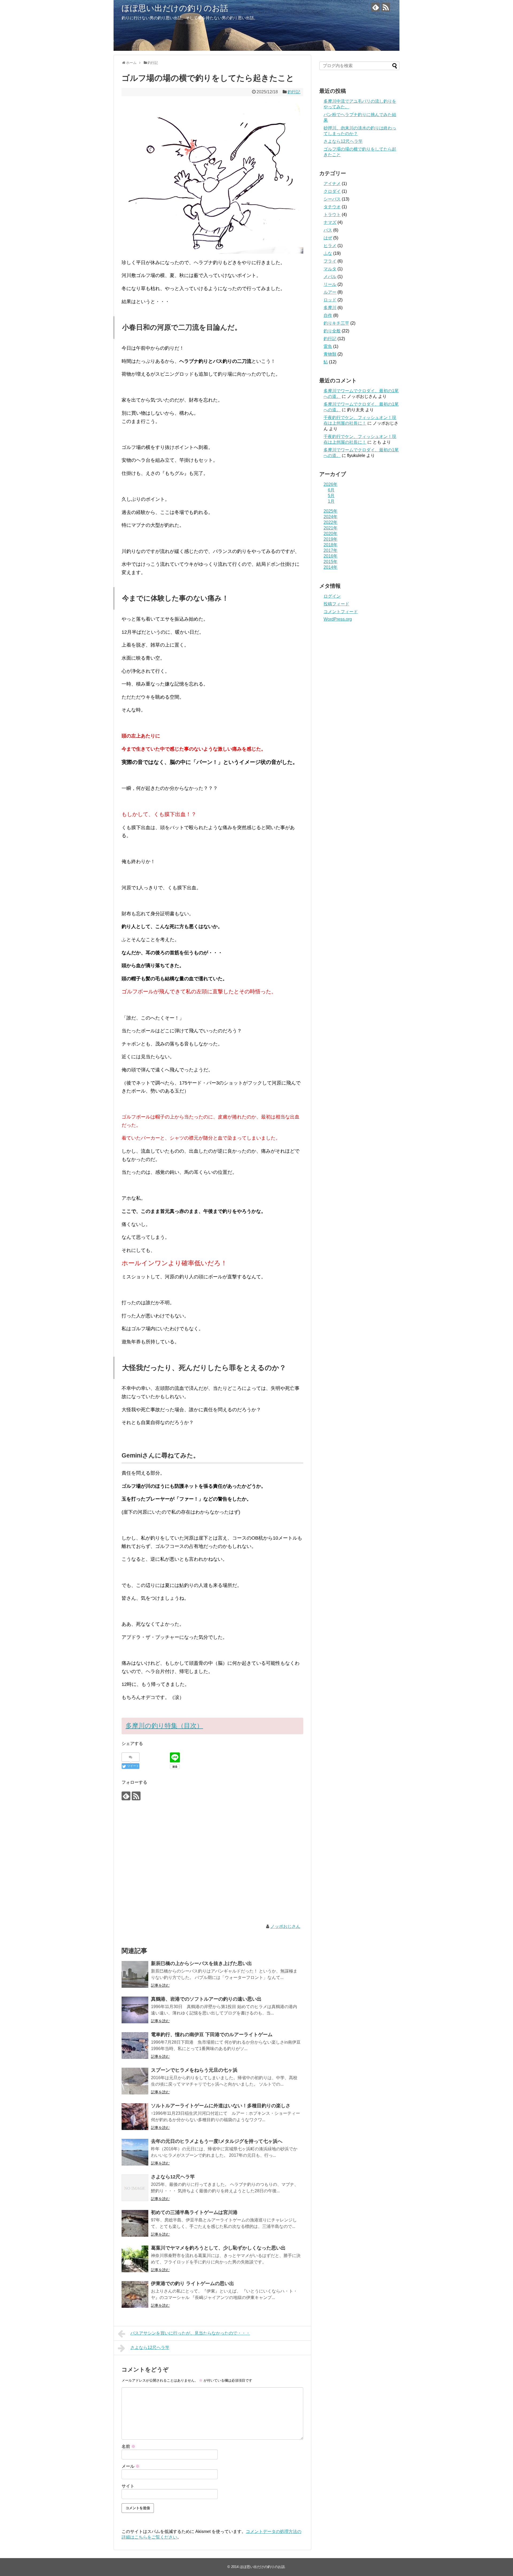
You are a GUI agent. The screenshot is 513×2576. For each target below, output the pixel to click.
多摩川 (330, 308)
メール (131, 2466)
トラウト (332, 215)
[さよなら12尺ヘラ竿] (135, 2188)
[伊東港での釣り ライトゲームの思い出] (135, 2294)
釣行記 (294, 92)
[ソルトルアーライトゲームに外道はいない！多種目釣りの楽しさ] (135, 2117)
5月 (331, 496)
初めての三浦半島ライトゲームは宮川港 (194, 2212)
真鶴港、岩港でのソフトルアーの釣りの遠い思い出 (206, 1999)
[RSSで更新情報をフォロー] (386, 7)
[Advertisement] (212, 1863)
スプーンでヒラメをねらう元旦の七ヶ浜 (194, 2070)
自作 (328, 315)
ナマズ (330, 222)
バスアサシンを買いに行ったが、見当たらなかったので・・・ (190, 2333)
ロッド (330, 300)
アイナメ (332, 184)
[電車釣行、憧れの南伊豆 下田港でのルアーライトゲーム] (135, 2046)
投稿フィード (336, 604)
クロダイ (332, 191)
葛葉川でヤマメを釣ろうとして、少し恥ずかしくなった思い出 (218, 2248)
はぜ (328, 238)
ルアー (330, 292)
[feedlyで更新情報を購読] (376, 7)
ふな (328, 253)
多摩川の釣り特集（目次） (164, 1726)
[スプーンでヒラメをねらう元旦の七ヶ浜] (135, 2081)
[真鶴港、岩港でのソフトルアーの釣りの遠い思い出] (135, 2010)
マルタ (330, 269)
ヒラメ (330, 246)
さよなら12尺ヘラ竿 (173, 2177)
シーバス (332, 199)
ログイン (332, 596)
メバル (330, 277)
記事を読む (160, 1985)
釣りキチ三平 (336, 323)
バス (328, 230)
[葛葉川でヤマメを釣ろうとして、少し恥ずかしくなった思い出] (135, 2259)
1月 (331, 501)
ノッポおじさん (285, 1926)
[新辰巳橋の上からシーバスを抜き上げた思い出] (135, 1974)
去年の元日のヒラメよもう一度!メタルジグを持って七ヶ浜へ (217, 2141)
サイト (128, 2486)
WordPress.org (338, 619)
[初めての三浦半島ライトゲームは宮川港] (135, 2223)
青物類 (330, 354)
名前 (129, 2446)
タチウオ (332, 207)
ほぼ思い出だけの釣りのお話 (175, 8)
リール (330, 284)
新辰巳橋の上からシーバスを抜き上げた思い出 (201, 1963)
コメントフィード (341, 612)
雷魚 (328, 346)
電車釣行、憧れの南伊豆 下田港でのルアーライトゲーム (212, 2035)
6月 (331, 490)
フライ (330, 261)
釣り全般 (332, 331)
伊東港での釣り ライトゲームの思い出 (193, 2283)
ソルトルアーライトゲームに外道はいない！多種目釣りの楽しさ (221, 2106)
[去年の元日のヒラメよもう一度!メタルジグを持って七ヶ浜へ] (135, 2152)
